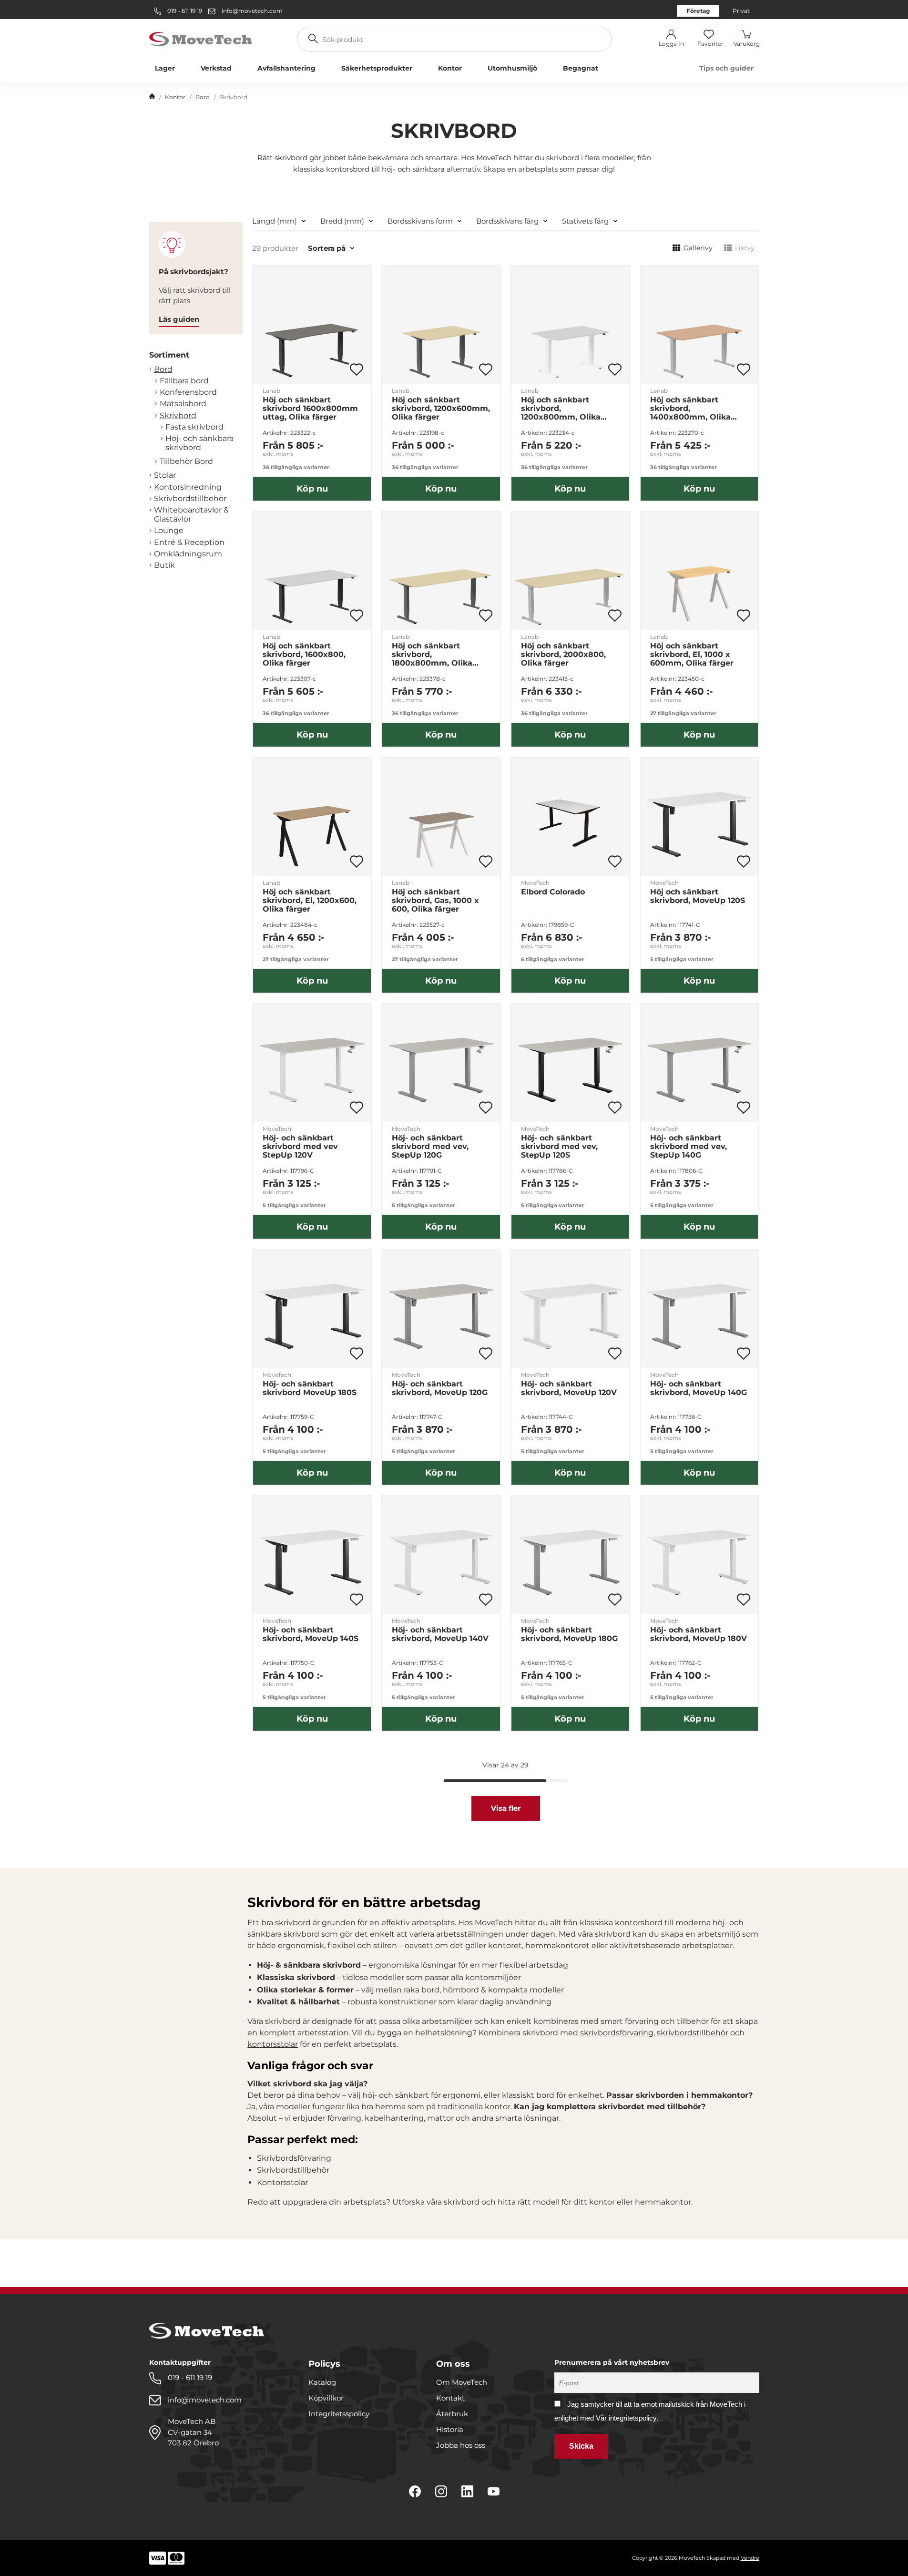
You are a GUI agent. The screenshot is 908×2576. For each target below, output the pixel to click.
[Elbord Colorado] (570, 817)
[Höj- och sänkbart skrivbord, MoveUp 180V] (699, 1555)
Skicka (581, 2446)
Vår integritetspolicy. (627, 2418)
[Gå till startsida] (152, 97)
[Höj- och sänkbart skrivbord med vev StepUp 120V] (312, 1063)
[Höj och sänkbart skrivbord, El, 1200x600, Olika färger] (312, 817)
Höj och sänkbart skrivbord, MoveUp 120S (698, 896)
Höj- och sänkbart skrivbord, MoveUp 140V (440, 1634)
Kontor (175, 97)
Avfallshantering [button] (286, 68)
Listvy (745, 248)
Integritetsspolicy (339, 2414)
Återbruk (452, 2414)
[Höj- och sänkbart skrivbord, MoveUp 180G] (570, 1555)
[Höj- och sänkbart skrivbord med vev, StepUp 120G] (441, 1063)
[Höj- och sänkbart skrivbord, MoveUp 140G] (699, 1309)
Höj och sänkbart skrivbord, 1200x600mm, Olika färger (441, 409)
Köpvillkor (326, 2398)
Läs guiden (179, 319)
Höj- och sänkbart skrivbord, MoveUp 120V (569, 1388)
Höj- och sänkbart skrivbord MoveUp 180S (310, 1388)
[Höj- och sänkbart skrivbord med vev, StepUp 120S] (570, 1063)
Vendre (750, 2558)
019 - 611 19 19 (184, 11)
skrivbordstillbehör (693, 2033)
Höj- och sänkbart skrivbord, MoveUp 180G (569, 1634)
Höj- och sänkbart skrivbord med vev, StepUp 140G (689, 1147)
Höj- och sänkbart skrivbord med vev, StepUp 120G (430, 1147)
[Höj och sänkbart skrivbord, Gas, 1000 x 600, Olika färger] (441, 817)
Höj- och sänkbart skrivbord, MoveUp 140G (699, 1388)
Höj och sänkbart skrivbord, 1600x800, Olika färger (304, 655)
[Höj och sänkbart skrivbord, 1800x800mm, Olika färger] (441, 571)
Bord (203, 97)
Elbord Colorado (553, 892)
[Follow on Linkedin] (467, 2491)
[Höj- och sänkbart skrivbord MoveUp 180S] (312, 1309)
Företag (698, 11)
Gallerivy (698, 248)
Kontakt (450, 2398)
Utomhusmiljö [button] (512, 68)
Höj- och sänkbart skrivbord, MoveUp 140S (311, 1634)
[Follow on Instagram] (441, 2491)
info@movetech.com (252, 11)
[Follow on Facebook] (415, 2491)
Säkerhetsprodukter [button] (377, 68)
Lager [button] (165, 68)
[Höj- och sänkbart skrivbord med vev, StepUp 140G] (699, 1063)
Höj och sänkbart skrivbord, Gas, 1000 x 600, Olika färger (435, 901)
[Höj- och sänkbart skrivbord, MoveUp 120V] (570, 1309)
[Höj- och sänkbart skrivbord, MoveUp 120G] (441, 1309)
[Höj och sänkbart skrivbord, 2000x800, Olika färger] (570, 571)
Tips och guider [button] (726, 68)
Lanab (271, 391)
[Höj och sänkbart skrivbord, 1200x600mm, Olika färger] (441, 325)
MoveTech (535, 883)
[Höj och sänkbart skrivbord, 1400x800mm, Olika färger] (699, 325)
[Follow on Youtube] (494, 2491)
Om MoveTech (462, 2382)
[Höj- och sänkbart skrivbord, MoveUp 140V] (441, 1555)
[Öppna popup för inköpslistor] (357, 369)
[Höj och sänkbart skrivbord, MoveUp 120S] (699, 817)
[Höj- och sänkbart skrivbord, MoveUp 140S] (312, 1555)
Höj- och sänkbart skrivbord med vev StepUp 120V (300, 1147)
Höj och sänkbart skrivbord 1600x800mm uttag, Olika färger (310, 409)
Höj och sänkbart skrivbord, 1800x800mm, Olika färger (432, 655)
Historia (450, 2429)
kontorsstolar (273, 2044)
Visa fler (506, 1808)
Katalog (322, 2382)
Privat (741, 11)
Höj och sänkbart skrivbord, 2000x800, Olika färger (563, 655)
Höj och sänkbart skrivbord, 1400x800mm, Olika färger (690, 409)
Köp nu (312, 489)
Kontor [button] (450, 68)
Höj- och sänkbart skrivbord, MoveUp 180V (699, 1634)
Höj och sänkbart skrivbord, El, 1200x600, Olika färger (310, 901)
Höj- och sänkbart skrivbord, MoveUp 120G (440, 1388)
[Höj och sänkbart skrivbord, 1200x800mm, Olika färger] (570, 325)
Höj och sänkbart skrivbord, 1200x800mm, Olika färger (561, 409)
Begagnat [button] (581, 68)
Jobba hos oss (461, 2445)
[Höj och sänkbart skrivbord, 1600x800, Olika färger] (312, 571)
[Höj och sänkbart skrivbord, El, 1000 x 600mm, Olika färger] (699, 571)
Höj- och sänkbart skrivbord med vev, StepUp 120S (559, 1147)
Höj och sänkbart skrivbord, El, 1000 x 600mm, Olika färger (692, 655)
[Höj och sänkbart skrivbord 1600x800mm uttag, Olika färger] (312, 325)
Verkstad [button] (216, 68)
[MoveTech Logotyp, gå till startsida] (200, 38)
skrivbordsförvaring (617, 2033)
